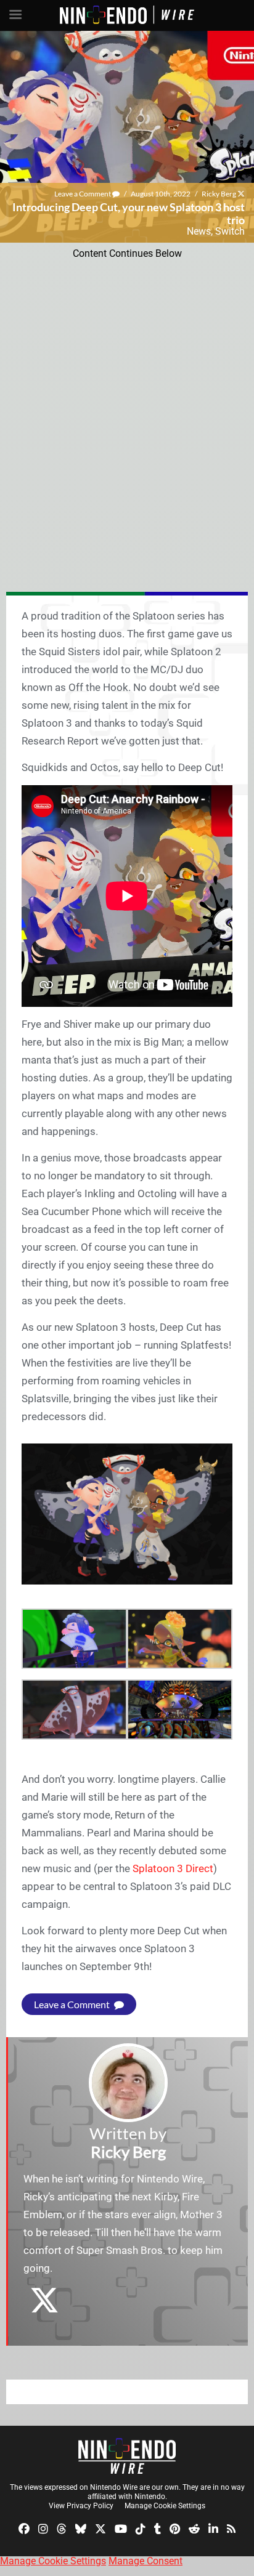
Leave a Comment (83, 194)
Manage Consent (145, 2561)
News (199, 231)
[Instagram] (43, 2528)
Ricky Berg (219, 194)
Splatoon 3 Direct (173, 1868)
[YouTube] (121, 2528)
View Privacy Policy (81, 2506)
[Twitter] (100, 2528)
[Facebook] (24, 2528)
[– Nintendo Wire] (127, 2456)
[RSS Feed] (231, 2528)
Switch (230, 231)
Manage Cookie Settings (165, 2506)
